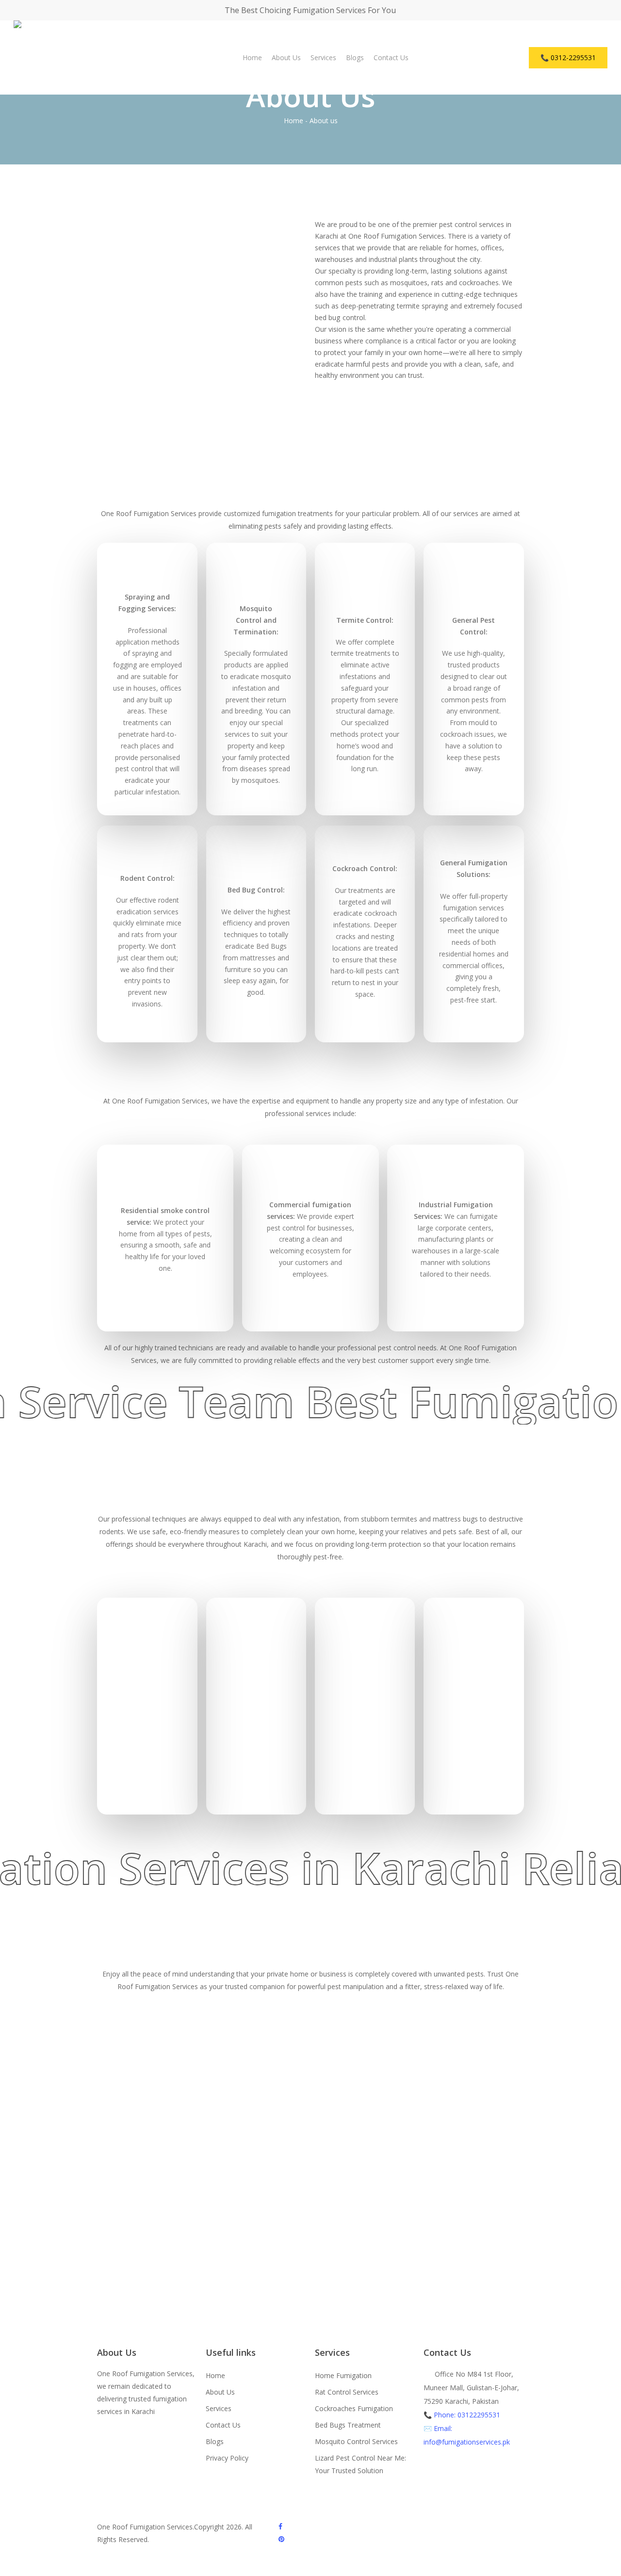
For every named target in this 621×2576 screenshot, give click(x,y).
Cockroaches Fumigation (354, 2408)
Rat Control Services (347, 2392)
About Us (220, 2392)
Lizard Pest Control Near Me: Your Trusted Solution (360, 2464)
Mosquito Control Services (356, 2441)
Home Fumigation (343, 2375)
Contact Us (223, 2425)
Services (219, 2408)
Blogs (215, 2441)
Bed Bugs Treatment (348, 2425)
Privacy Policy (227, 2458)
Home (294, 121)
